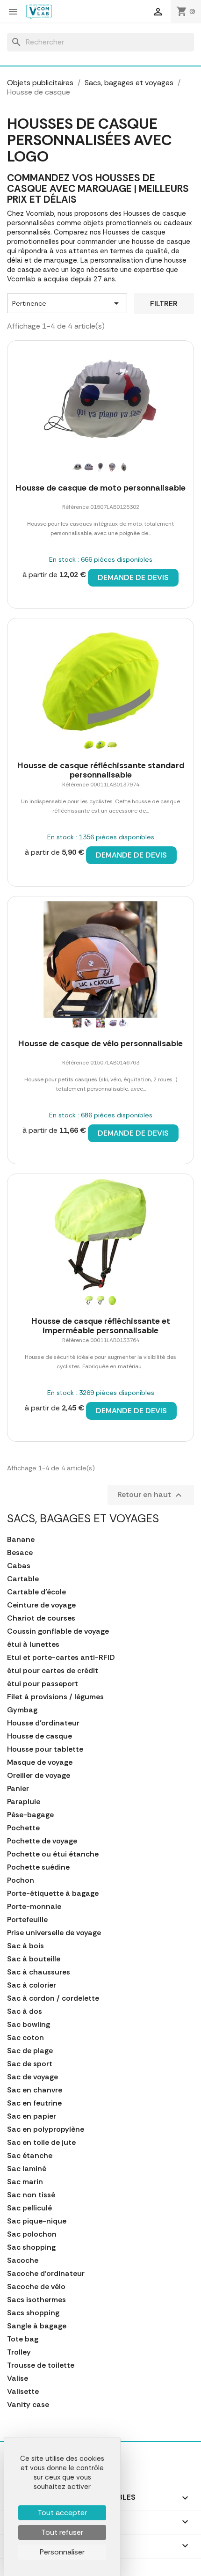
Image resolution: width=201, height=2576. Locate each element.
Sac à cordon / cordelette (53, 1998)
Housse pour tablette (45, 1749)
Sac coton (25, 2038)
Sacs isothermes (36, 2300)
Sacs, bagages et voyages (83, 1518)
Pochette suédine (38, 1867)
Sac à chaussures (39, 1972)
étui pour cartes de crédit (53, 1671)
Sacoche (23, 2260)
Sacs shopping (33, 2313)
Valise (18, 2378)
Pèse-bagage (30, 1815)
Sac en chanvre (35, 2090)
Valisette (23, 2392)
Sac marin (25, 2182)
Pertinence (67, 303)
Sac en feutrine (34, 2103)
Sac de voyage (32, 2077)
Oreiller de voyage (39, 1776)
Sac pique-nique (37, 2221)
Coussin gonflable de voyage (58, 1631)
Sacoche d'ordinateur (46, 2274)
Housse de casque (39, 1736)
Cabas (19, 1566)
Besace (20, 1553)
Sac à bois (25, 1946)
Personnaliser (62, 2552)
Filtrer (164, 304)
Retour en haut (151, 1495)
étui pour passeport (43, 1684)
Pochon (21, 1880)
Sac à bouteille (34, 1959)
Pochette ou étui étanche (53, 1854)
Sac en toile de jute (41, 2143)
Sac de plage (30, 2051)
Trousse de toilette (41, 2365)
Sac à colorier (32, 1985)
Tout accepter (62, 2513)
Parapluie (24, 1802)
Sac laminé (27, 2169)
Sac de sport (30, 2064)
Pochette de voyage (42, 1841)
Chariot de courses (41, 1618)
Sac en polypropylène (46, 2129)
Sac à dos (25, 2011)
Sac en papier (32, 2116)
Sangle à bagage (37, 2326)
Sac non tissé (31, 2195)
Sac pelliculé (29, 2208)
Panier (18, 1789)
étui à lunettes (33, 1644)
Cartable (23, 1579)
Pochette (23, 1828)
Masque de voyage (40, 1762)
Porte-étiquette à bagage (53, 1893)
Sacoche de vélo (36, 2287)
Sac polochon (32, 2234)
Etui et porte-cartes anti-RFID (61, 1658)
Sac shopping (31, 2247)
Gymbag (22, 1710)
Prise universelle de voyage (54, 1933)
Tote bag (23, 2339)
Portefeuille (27, 1920)
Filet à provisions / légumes (55, 1697)
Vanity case (28, 2405)
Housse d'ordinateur (43, 1723)
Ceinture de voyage (41, 1605)
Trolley (19, 2352)
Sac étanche (30, 2156)
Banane (21, 1540)
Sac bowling (29, 2025)
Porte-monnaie (34, 1907)
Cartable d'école (36, 1592)
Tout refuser (62, 2532)
